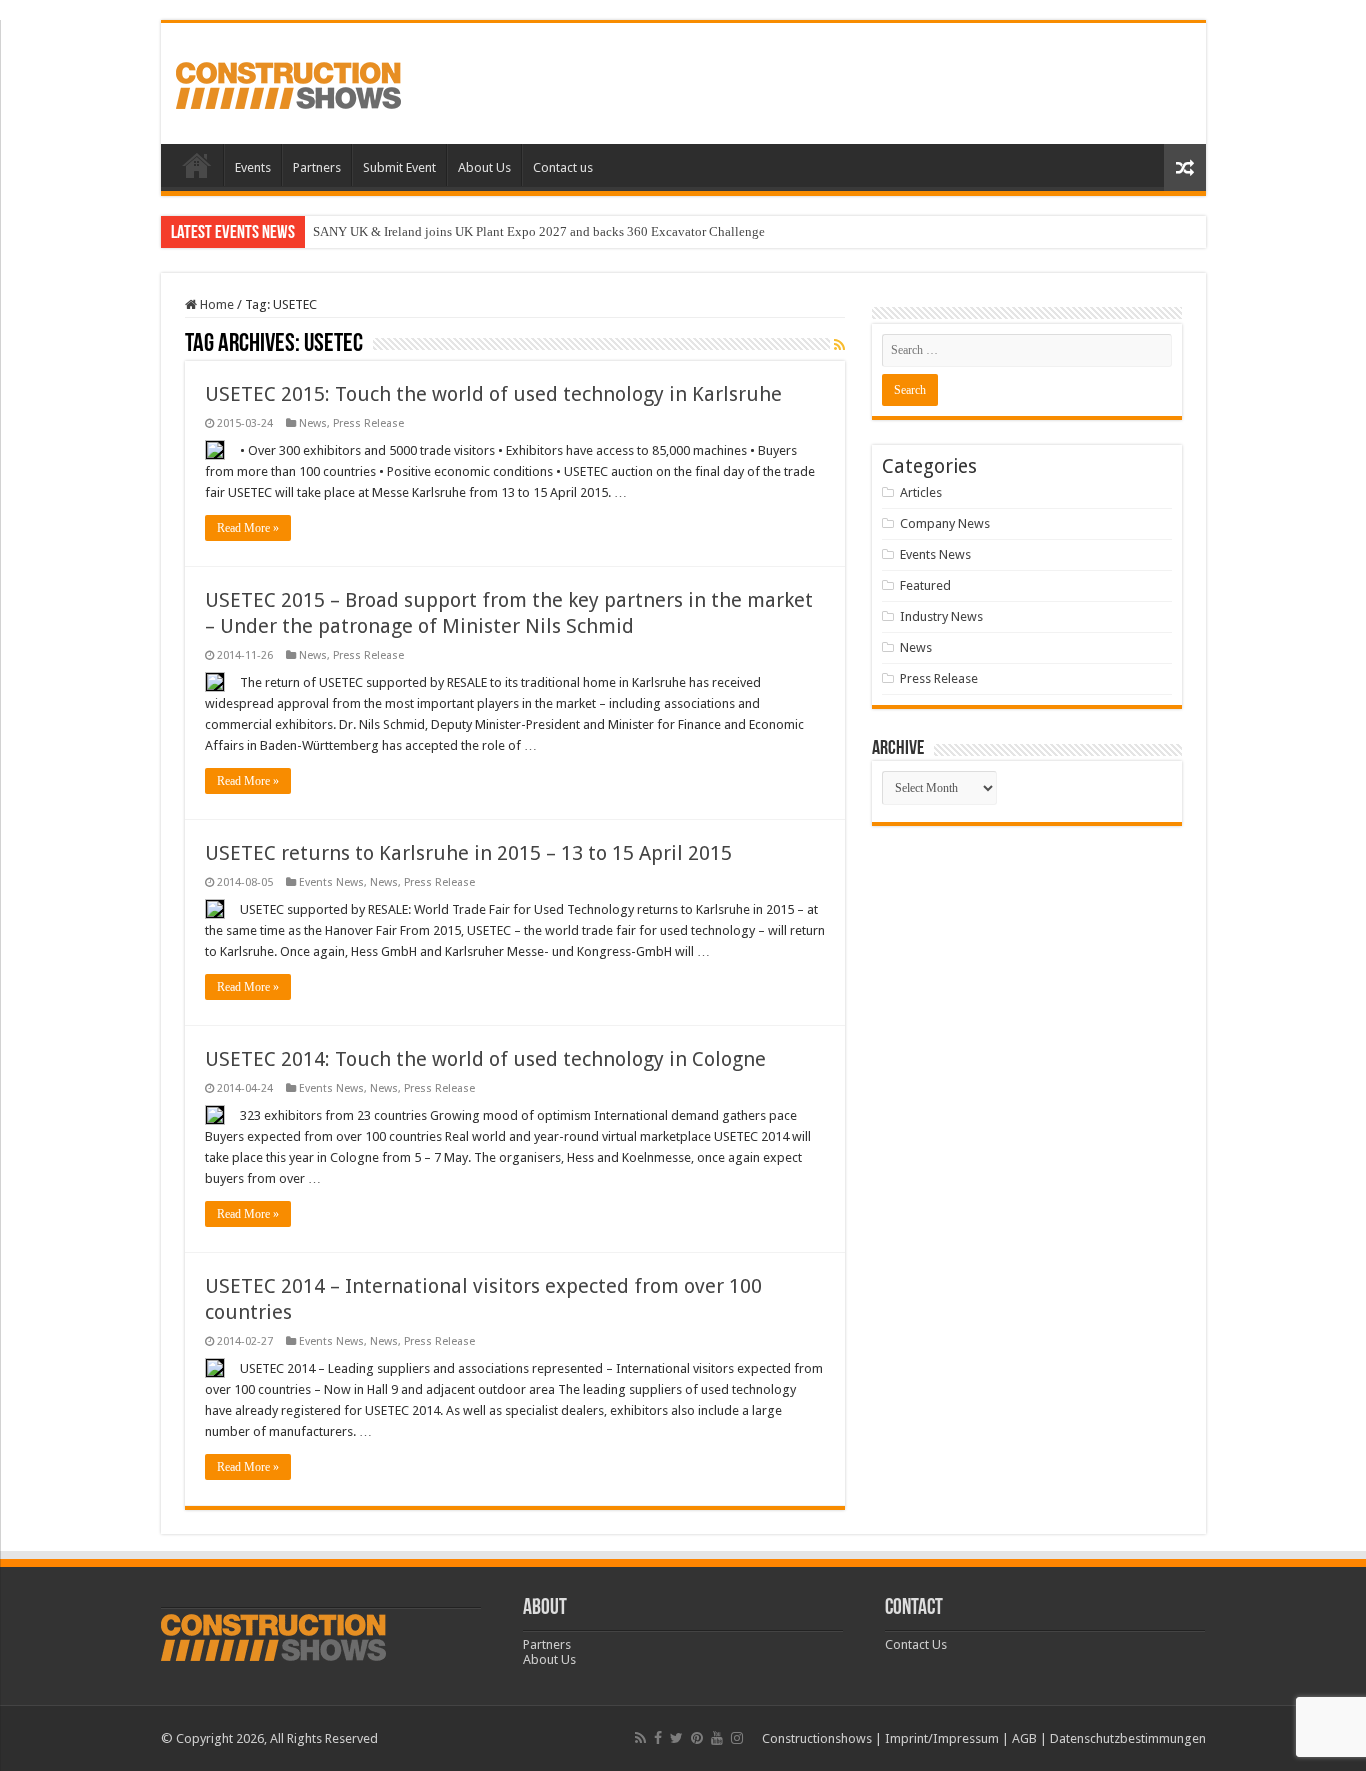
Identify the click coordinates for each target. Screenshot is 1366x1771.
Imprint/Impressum (942, 1738)
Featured (925, 585)
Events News (331, 882)
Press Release (368, 423)
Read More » (248, 528)
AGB (1024, 1738)
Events (253, 167)
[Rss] (640, 1738)
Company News (945, 523)
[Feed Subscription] (839, 345)
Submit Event (399, 167)
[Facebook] (658, 1738)
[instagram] (737, 1738)
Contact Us (916, 1644)
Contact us (563, 167)
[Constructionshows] (288, 82)
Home (197, 165)
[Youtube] (717, 1738)
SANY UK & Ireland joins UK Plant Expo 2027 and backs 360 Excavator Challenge (539, 231)
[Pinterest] (697, 1738)
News (313, 423)
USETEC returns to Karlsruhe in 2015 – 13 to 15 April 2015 (468, 853)
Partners (317, 167)
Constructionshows (817, 1738)
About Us (484, 167)
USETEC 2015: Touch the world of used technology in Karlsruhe (493, 394)
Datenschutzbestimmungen (1128, 1738)
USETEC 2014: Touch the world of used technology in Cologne (485, 1059)
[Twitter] (676, 1738)
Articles (921, 492)
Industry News (941, 616)
